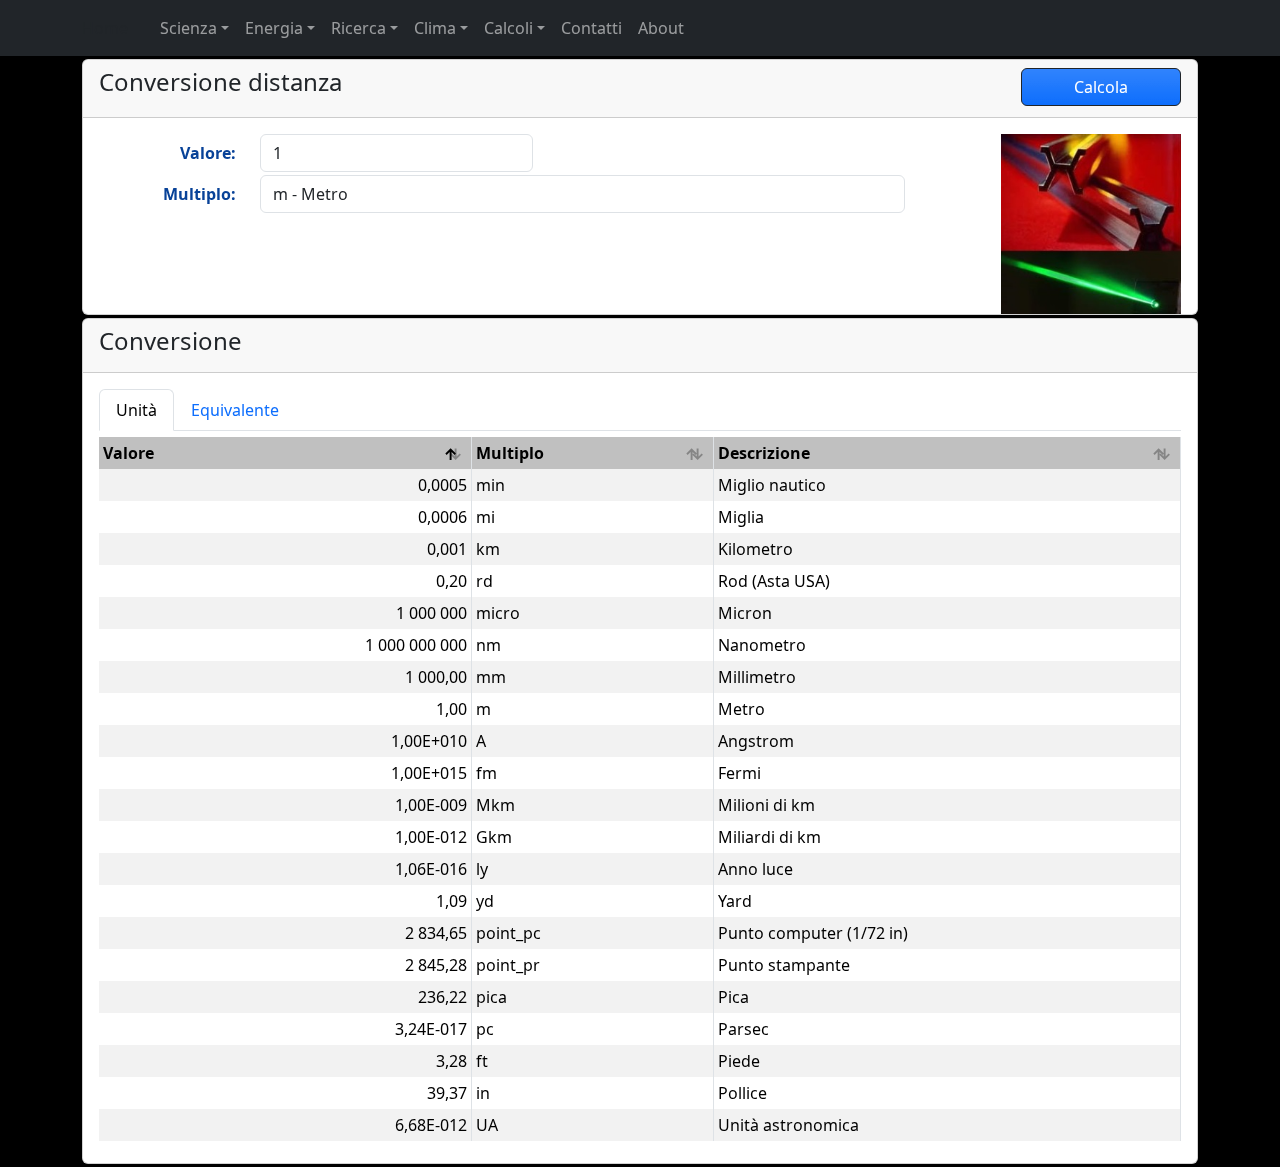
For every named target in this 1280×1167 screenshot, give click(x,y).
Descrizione (764, 453)
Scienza (188, 28)
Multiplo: (199, 194)
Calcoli (508, 28)
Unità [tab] (136, 410)
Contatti (591, 28)
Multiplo (510, 453)
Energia (274, 28)
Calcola (1101, 87)
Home (105, 28)
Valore (128, 453)
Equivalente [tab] (235, 410)
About (661, 28)
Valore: (208, 153)
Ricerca (358, 28)
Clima (435, 28)
